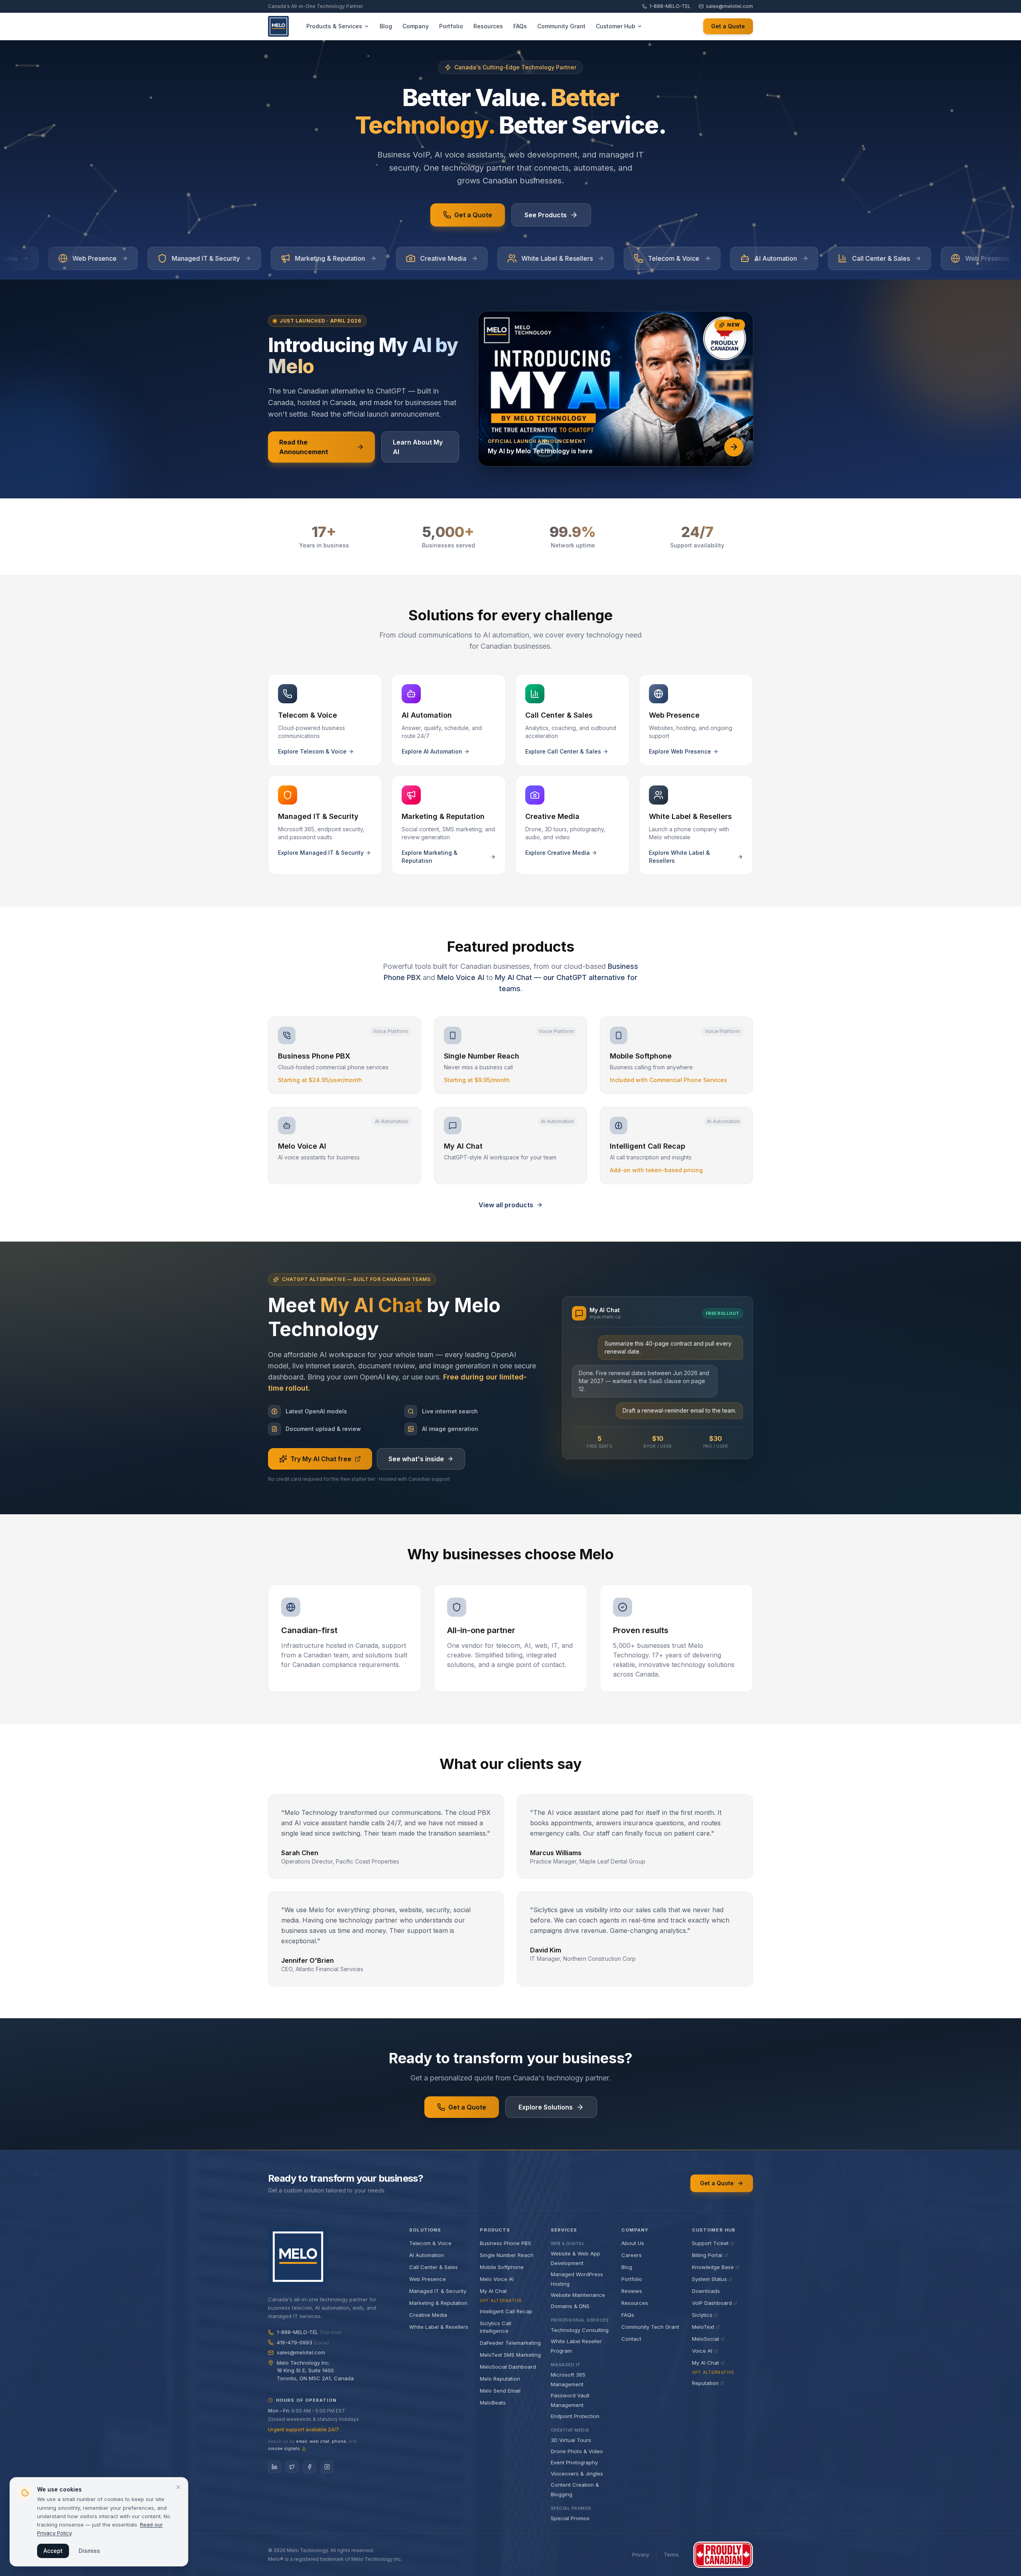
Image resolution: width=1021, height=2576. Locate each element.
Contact (631, 2339)
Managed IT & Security (438, 2291)
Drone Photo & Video (577, 2451)
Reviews (632, 2291)
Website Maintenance (578, 2295)
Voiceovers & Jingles (577, 2474)
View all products (506, 1205)
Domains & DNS (570, 2306)
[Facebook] (309, 2467)
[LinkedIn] (274, 2467)
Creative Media (428, 2315)
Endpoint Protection (575, 2416)
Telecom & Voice (430, 2243)
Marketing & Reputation (438, 2303)
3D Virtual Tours (571, 2440)
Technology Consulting (580, 2330)
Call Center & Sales (434, 2267)
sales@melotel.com (729, 6)
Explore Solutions (546, 2107)
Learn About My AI (418, 447)
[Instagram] (327, 2467)
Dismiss (89, 2551)
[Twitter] (292, 2467)
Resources (635, 2303)
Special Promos (570, 2518)
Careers (632, 2255)
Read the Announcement (304, 447)
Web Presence (428, 2279)
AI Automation (427, 2255)
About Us (633, 2243)
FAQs (628, 2315)
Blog (627, 2267)
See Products (546, 215)
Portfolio (632, 2279)
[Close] (178, 2487)
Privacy (641, 2555)
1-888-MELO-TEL (670, 6)
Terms (671, 2555)
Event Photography (574, 2462)
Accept (53, 2551)
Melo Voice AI (461, 977)
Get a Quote (728, 26)
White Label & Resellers (439, 2327)
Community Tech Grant (650, 2327)
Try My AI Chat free (321, 1459)
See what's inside (416, 1459)
